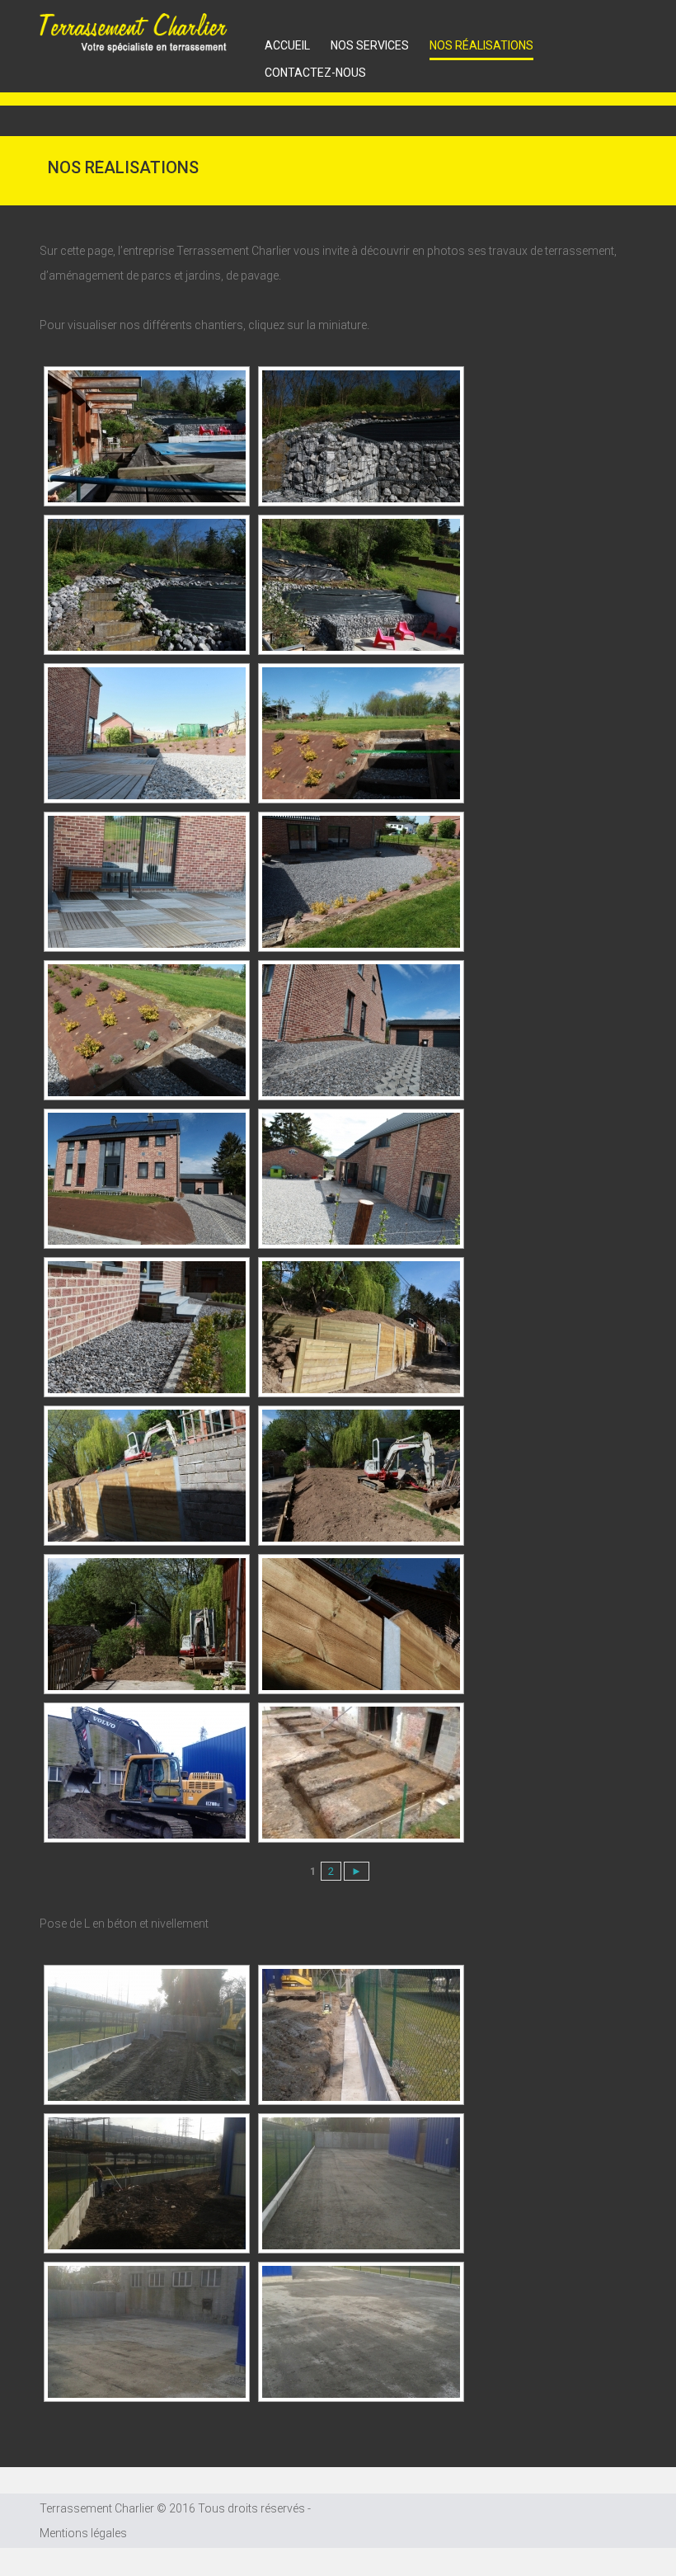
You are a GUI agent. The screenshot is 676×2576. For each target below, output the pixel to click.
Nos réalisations (481, 45)
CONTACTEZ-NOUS (315, 73)
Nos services (370, 45)
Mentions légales (83, 2533)
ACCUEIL (287, 45)
